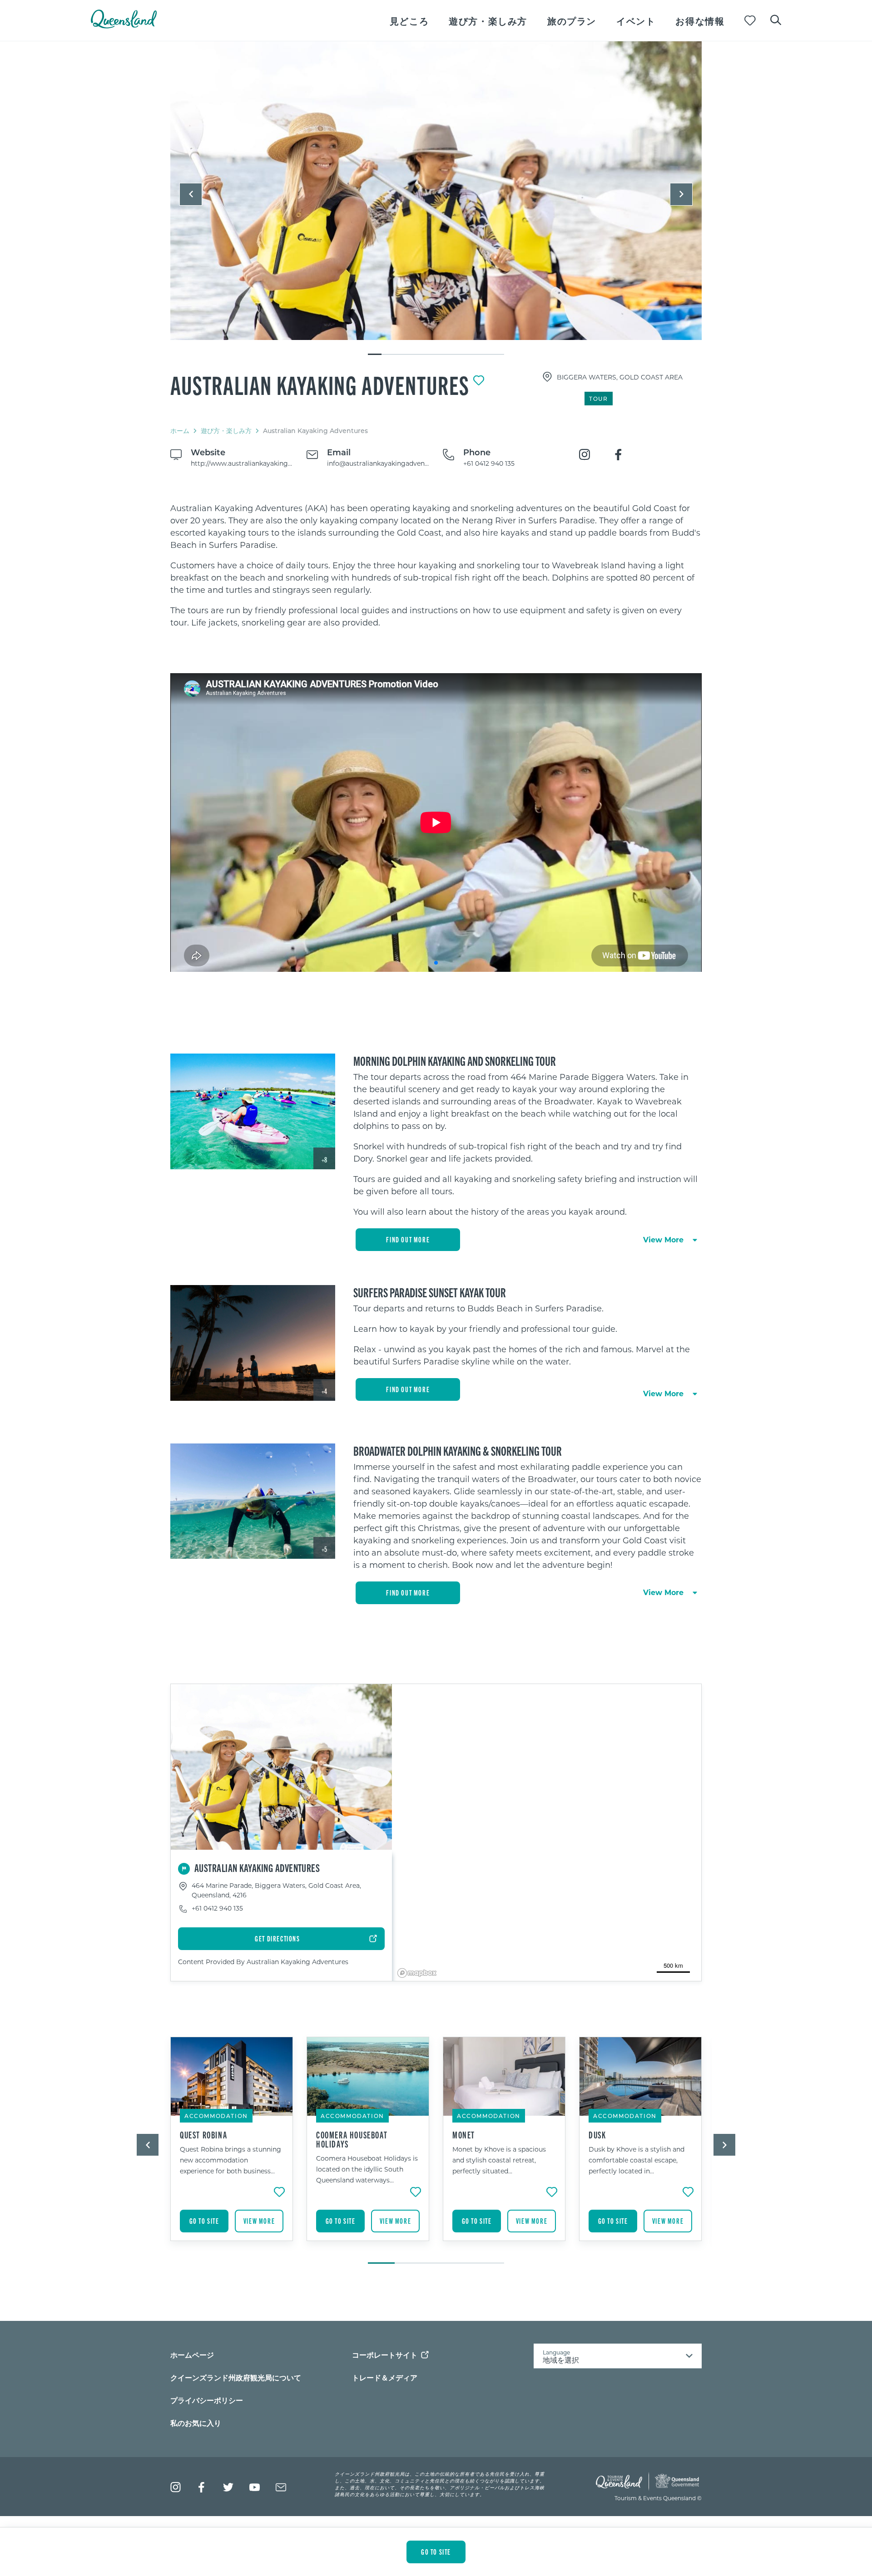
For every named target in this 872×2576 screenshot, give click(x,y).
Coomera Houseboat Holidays (352, 2139)
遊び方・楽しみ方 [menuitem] (488, 21)
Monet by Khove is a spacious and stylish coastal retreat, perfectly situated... (499, 2160)
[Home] (124, 26)
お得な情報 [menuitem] (700, 21)
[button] (191, 194)
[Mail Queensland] (281, 2487)
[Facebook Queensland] (202, 2487)
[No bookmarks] (750, 21)
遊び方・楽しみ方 (226, 431)
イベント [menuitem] (636, 21)
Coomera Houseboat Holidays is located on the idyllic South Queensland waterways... (367, 2169)
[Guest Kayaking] (436, 191)
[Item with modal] (436, 191)
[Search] (776, 19)
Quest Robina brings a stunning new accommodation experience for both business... (230, 2160)
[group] (232, 2146)
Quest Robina (203, 2135)
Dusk (597, 2135)
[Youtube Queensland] (255, 2487)
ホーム (180, 431)
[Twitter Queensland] (228, 2487)
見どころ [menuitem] (409, 21)
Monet (464, 2135)
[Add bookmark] (479, 380)
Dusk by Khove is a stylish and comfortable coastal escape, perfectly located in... (637, 2160)
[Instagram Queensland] (176, 2487)
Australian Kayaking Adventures (320, 384)
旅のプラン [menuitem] (572, 21)
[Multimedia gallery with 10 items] (436, 199)
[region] (436, 565)
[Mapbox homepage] (417, 1973)
